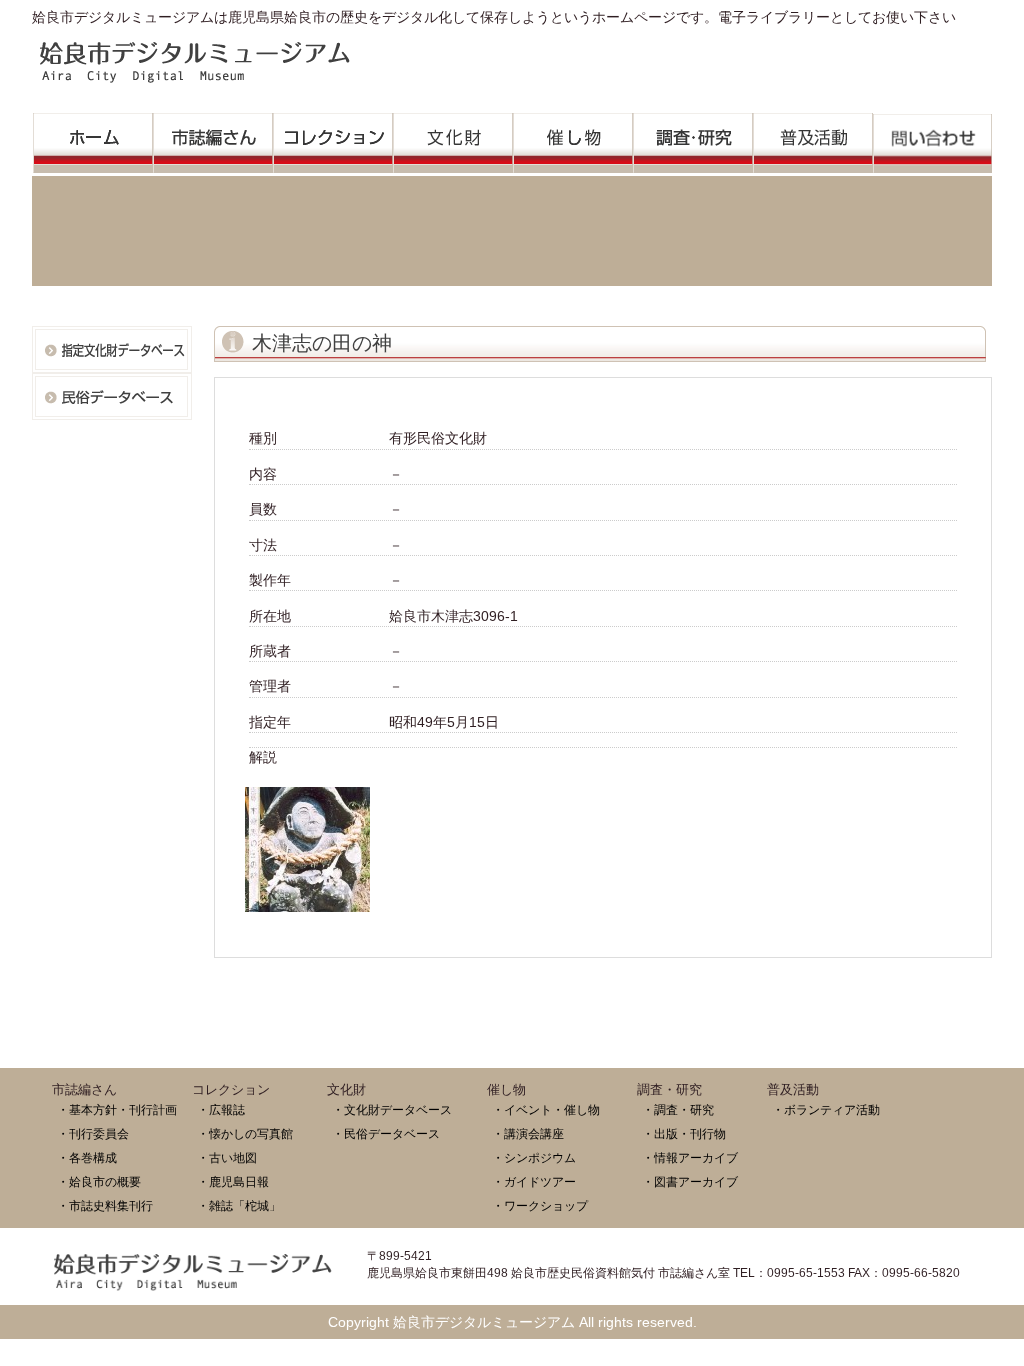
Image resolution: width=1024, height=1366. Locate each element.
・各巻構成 (87, 1157)
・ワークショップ (540, 1205)
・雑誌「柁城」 (239, 1205)
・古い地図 (227, 1157)
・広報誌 (221, 1109)
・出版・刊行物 (684, 1133)
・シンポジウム (534, 1157)
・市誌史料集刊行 (105, 1205)
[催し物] (573, 137)
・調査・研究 (678, 1109)
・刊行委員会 (93, 1133)
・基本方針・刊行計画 (117, 1109)
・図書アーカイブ (690, 1181)
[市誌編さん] (213, 137)
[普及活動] (813, 137)
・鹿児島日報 (233, 1181)
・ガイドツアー (534, 1181)
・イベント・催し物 (546, 1109)
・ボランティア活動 (826, 1109)
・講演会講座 (528, 1133)
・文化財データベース (392, 1109)
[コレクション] (333, 137)
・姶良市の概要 (99, 1181)
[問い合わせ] (932, 138)
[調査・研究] (693, 137)
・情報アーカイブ (690, 1157)
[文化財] (453, 137)
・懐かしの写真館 (245, 1133)
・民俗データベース (386, 1133)
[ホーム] (93, 137)
